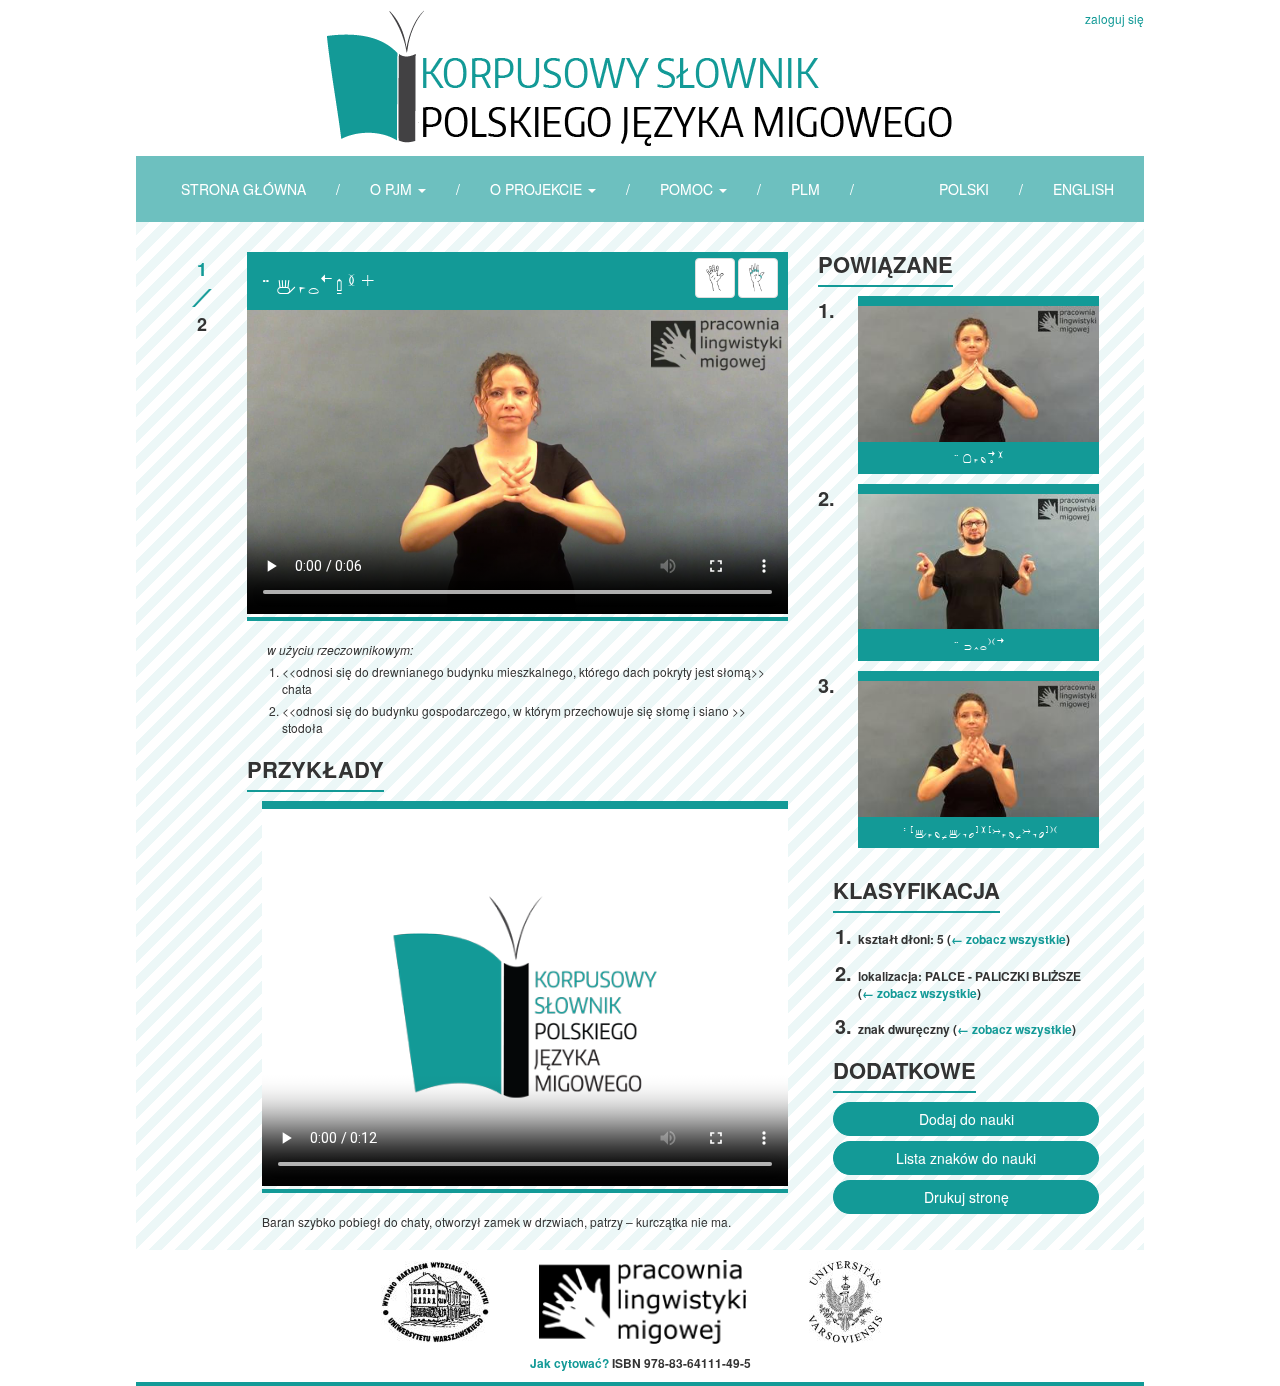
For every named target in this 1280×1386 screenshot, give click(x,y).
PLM (805, 189)
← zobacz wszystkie (1008, 939)
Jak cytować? (569, 1363)
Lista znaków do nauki (966, 1158)
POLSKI (964, 189)
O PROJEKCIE (538, 189)
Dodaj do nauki (966, 1119)
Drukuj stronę (966, 1197)
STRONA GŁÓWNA (243, 189)
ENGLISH (1083, 189)
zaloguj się (1114, 18)
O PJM (393, 189)
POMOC (688, 189)
